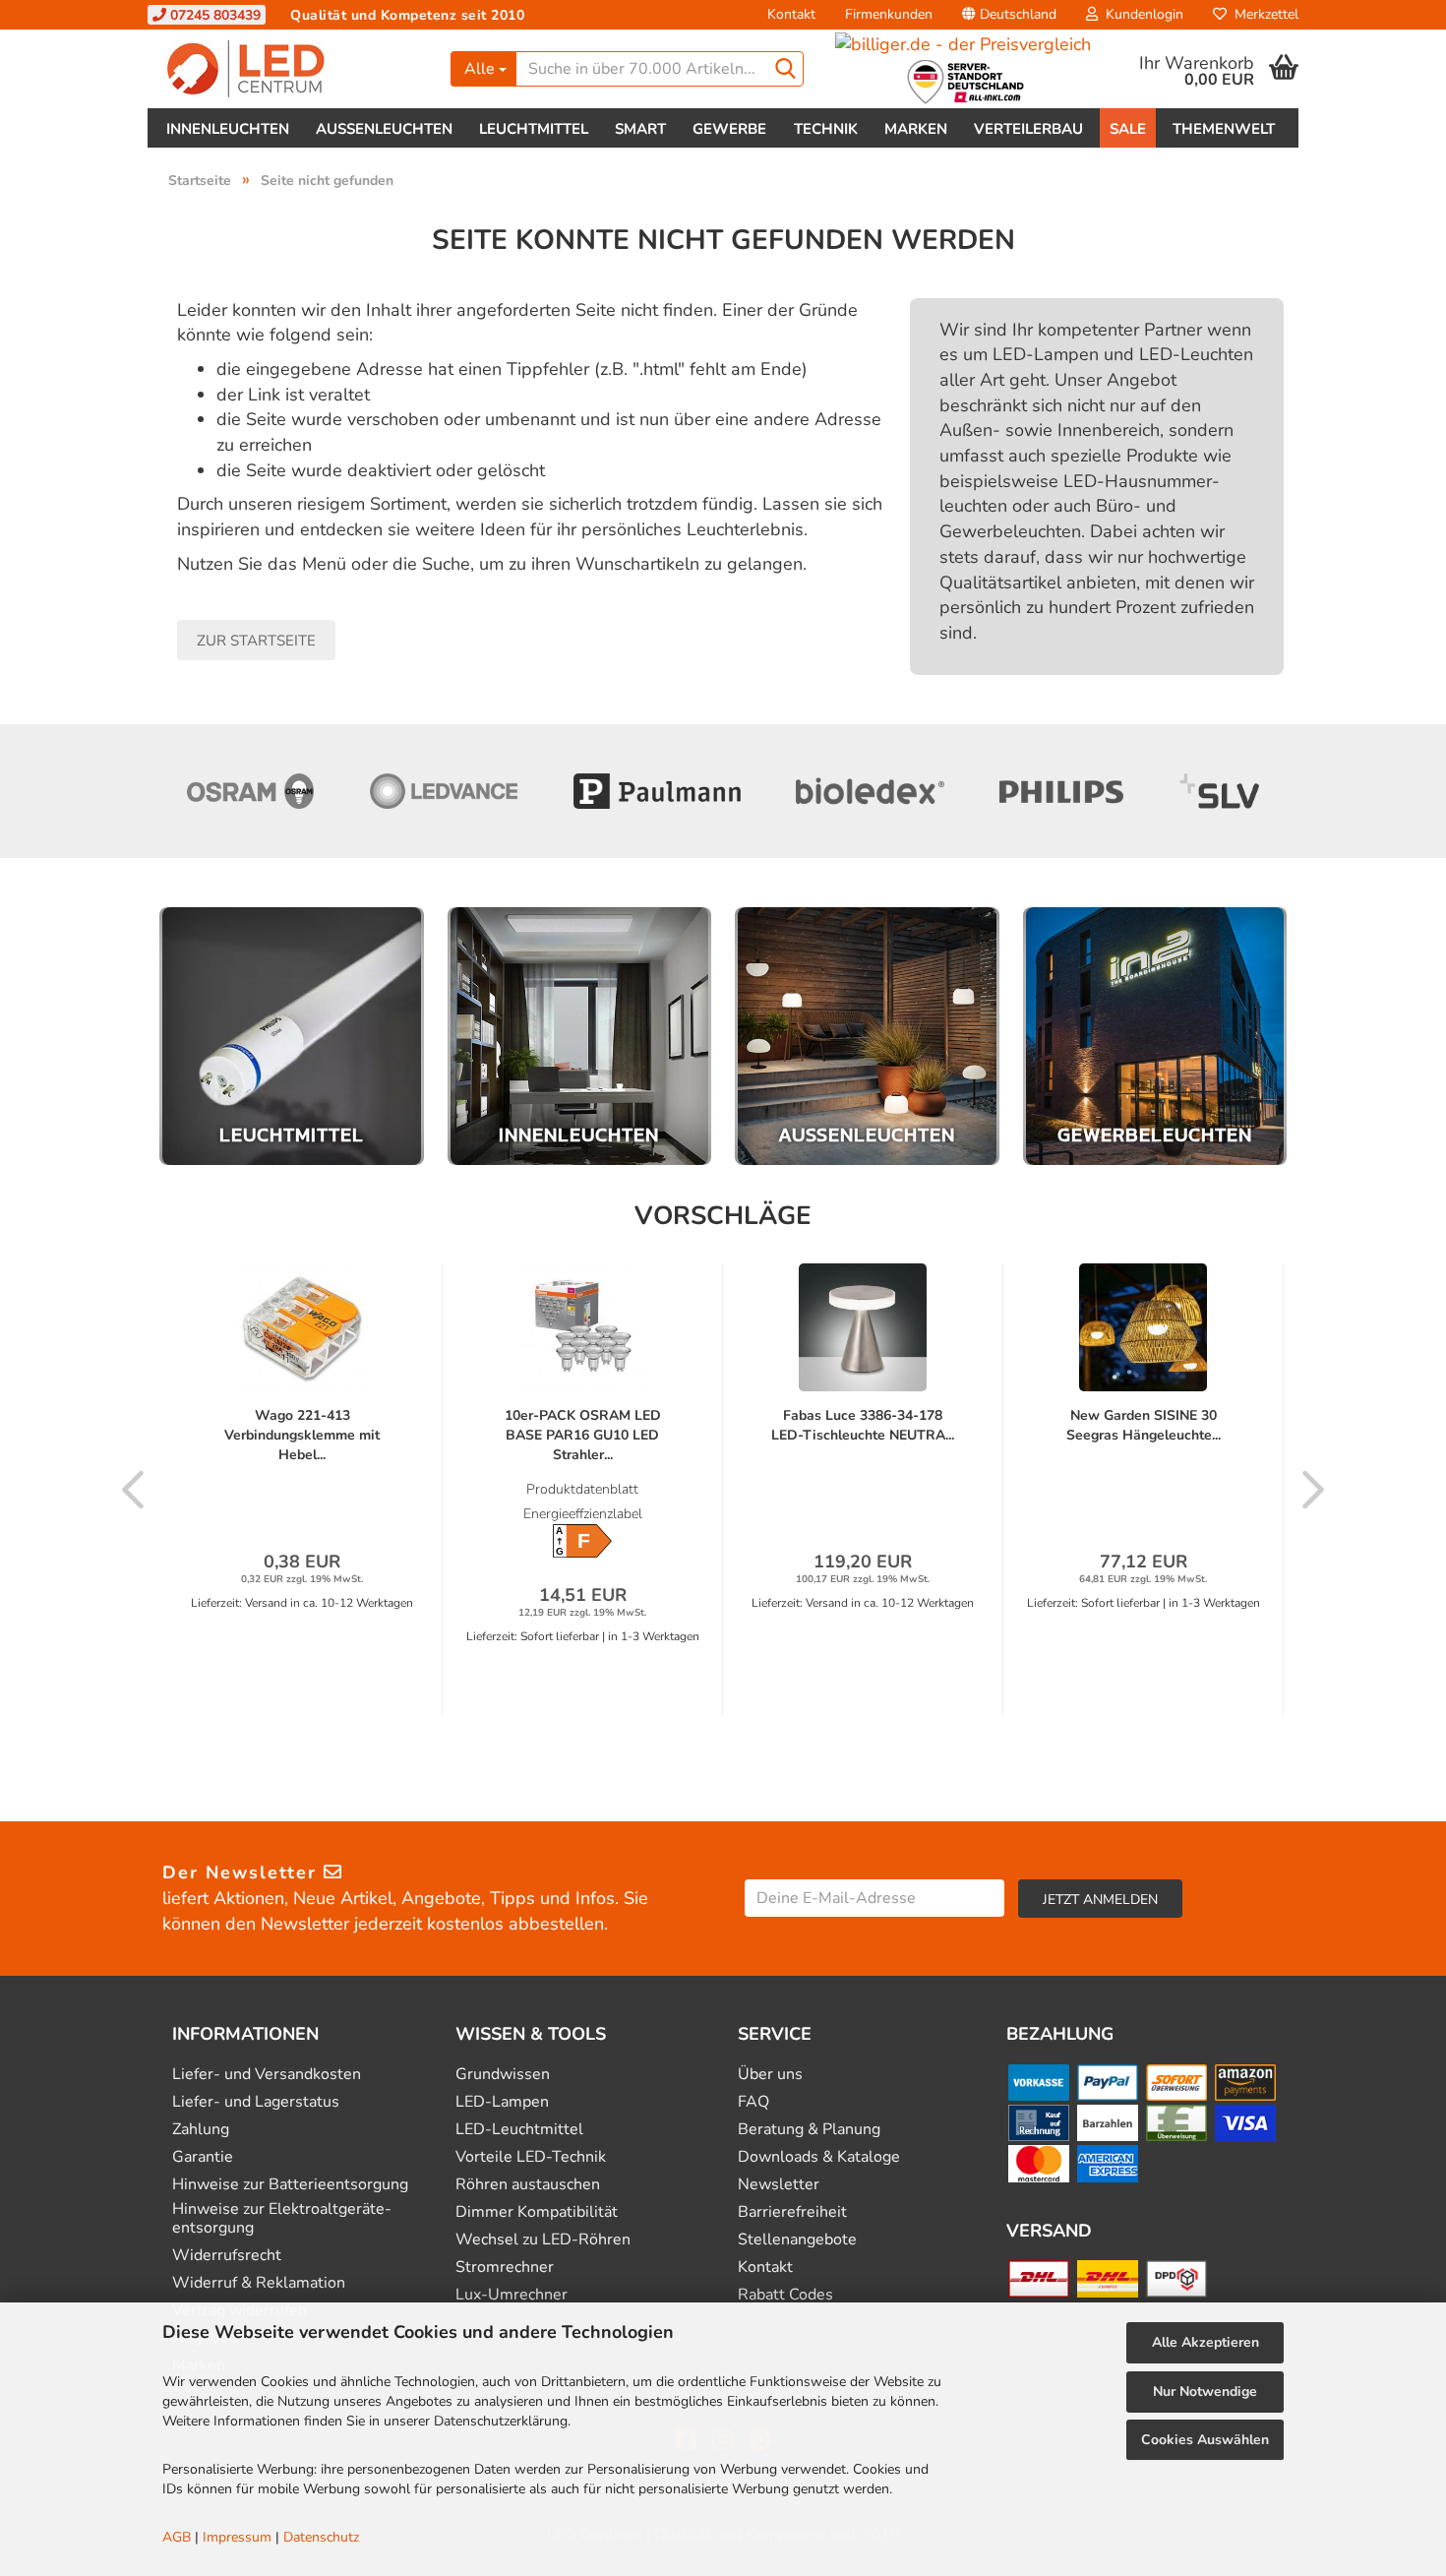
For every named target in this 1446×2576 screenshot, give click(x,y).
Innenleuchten (228, 129)
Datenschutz (321, 2537)
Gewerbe (729, 129)
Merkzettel (1263, 14)
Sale (1128, 129)
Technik (826, 129)
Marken (916, 129)
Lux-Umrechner (512, 2295)
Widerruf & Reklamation (259, 2283)
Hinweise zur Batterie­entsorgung (290, 2185)
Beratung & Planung (809, 2130)
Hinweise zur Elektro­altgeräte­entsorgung (282, 2219)
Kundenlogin (1141, 14)
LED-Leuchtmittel (519, 2130)
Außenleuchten (384, 129)
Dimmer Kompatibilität (537, 2212)
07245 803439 (213, 15)
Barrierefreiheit (792, 2212)
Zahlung (201, 2130)
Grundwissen (503, 2075)
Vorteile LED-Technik (531, 2157)
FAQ (753, 2102)
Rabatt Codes (785, 2295)
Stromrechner (505, 2268)
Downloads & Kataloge (819, 2157)
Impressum (237, 2537)
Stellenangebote (797, 2240)
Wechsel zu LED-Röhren (543, 2240)
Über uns (770, 2075)
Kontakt (791, 14)
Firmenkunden (889, 14)
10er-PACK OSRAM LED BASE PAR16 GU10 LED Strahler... (583, 1435)
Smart (640, 129)
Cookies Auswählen (1205, 2440)
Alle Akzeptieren (1205, 2342)
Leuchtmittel (534, 129)
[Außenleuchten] (867, 1037)
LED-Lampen (502, 2102)
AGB (177, 2537)
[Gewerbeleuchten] (1155, 1037)
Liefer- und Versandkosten (267, 2075)
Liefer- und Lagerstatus (256, 2102)
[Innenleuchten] (580, 1037)
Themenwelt (1224, 129)
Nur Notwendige (1205, 2392)
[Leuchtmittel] (292, 1037)
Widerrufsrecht (227, 2256)
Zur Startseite (256, 641)
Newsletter (779, 2185)
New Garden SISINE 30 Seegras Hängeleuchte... (1144, 1425)
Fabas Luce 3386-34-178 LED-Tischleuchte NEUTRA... (863, 1425)
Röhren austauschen (528, 2185)
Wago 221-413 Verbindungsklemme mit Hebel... (302, 1435)
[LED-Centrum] (292, 69)
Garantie (203, 2157)
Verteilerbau (1028, 129)
